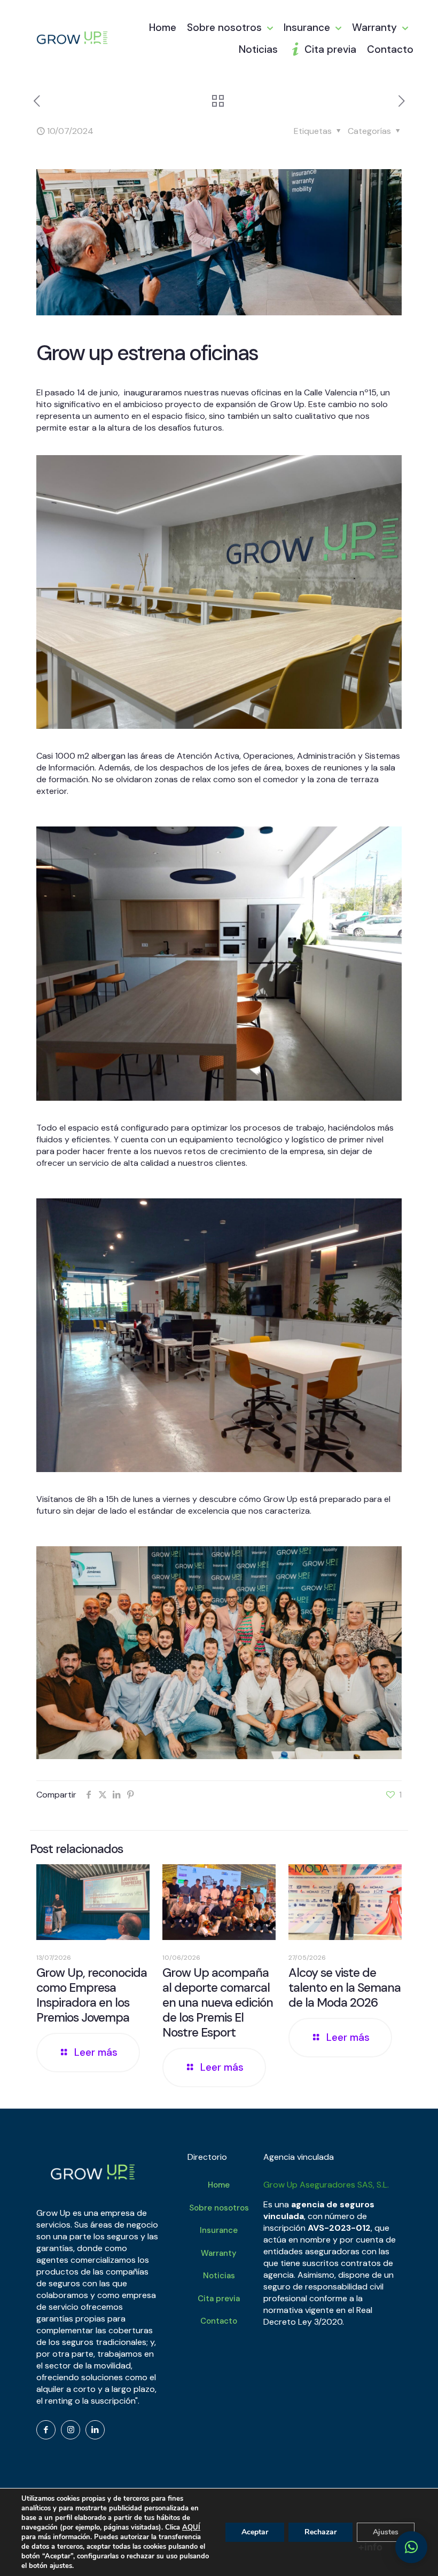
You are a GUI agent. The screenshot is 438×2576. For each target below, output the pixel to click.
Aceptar (255, 2532)
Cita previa (219, 2299)
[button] (411, 2547)
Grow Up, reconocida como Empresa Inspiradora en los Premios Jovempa (92, 1995)
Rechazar (320, 2532)
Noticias (219, 2276)
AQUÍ (191, 2527)
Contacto (219, 2321)
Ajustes (386, 2532)
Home (219, 2185)
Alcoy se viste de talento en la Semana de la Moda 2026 (345, 1987)
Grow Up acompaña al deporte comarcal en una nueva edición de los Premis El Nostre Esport (218, 2002)
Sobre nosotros (219, 2208)
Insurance (219, 2230)
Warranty (219, 2253)
